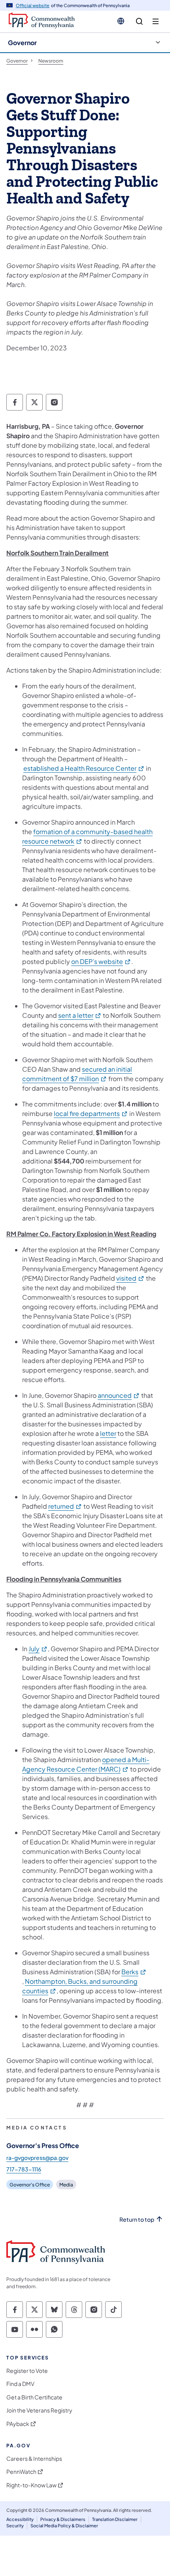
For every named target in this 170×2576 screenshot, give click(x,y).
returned (65, 1506)
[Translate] (121, 21)
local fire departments (91, 1113)
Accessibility (20, 2519)
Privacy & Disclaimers (63, 2519)
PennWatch (21, 2472)
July (38, 1649)
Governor (22, 43)
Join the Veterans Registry (39, 2410)
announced (119, 1395)
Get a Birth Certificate (34, 2397)
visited (130, 1278)
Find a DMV (20, 2384)
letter (108, 1433)
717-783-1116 (24, 2169)
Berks (134, 1972)
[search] (139, 22)
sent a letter (80, 1015)
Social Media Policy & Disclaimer (64, 2526)
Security (15, 2526)
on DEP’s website (101, 961)
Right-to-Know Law (31, 2485)
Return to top (137, 2220)
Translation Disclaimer (115, 2519)
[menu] (156, 22)
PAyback (18, 2424)
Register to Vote (27, 2371)
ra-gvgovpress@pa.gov (37, 2158)
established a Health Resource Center (84, 768)
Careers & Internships (34, 2459)
